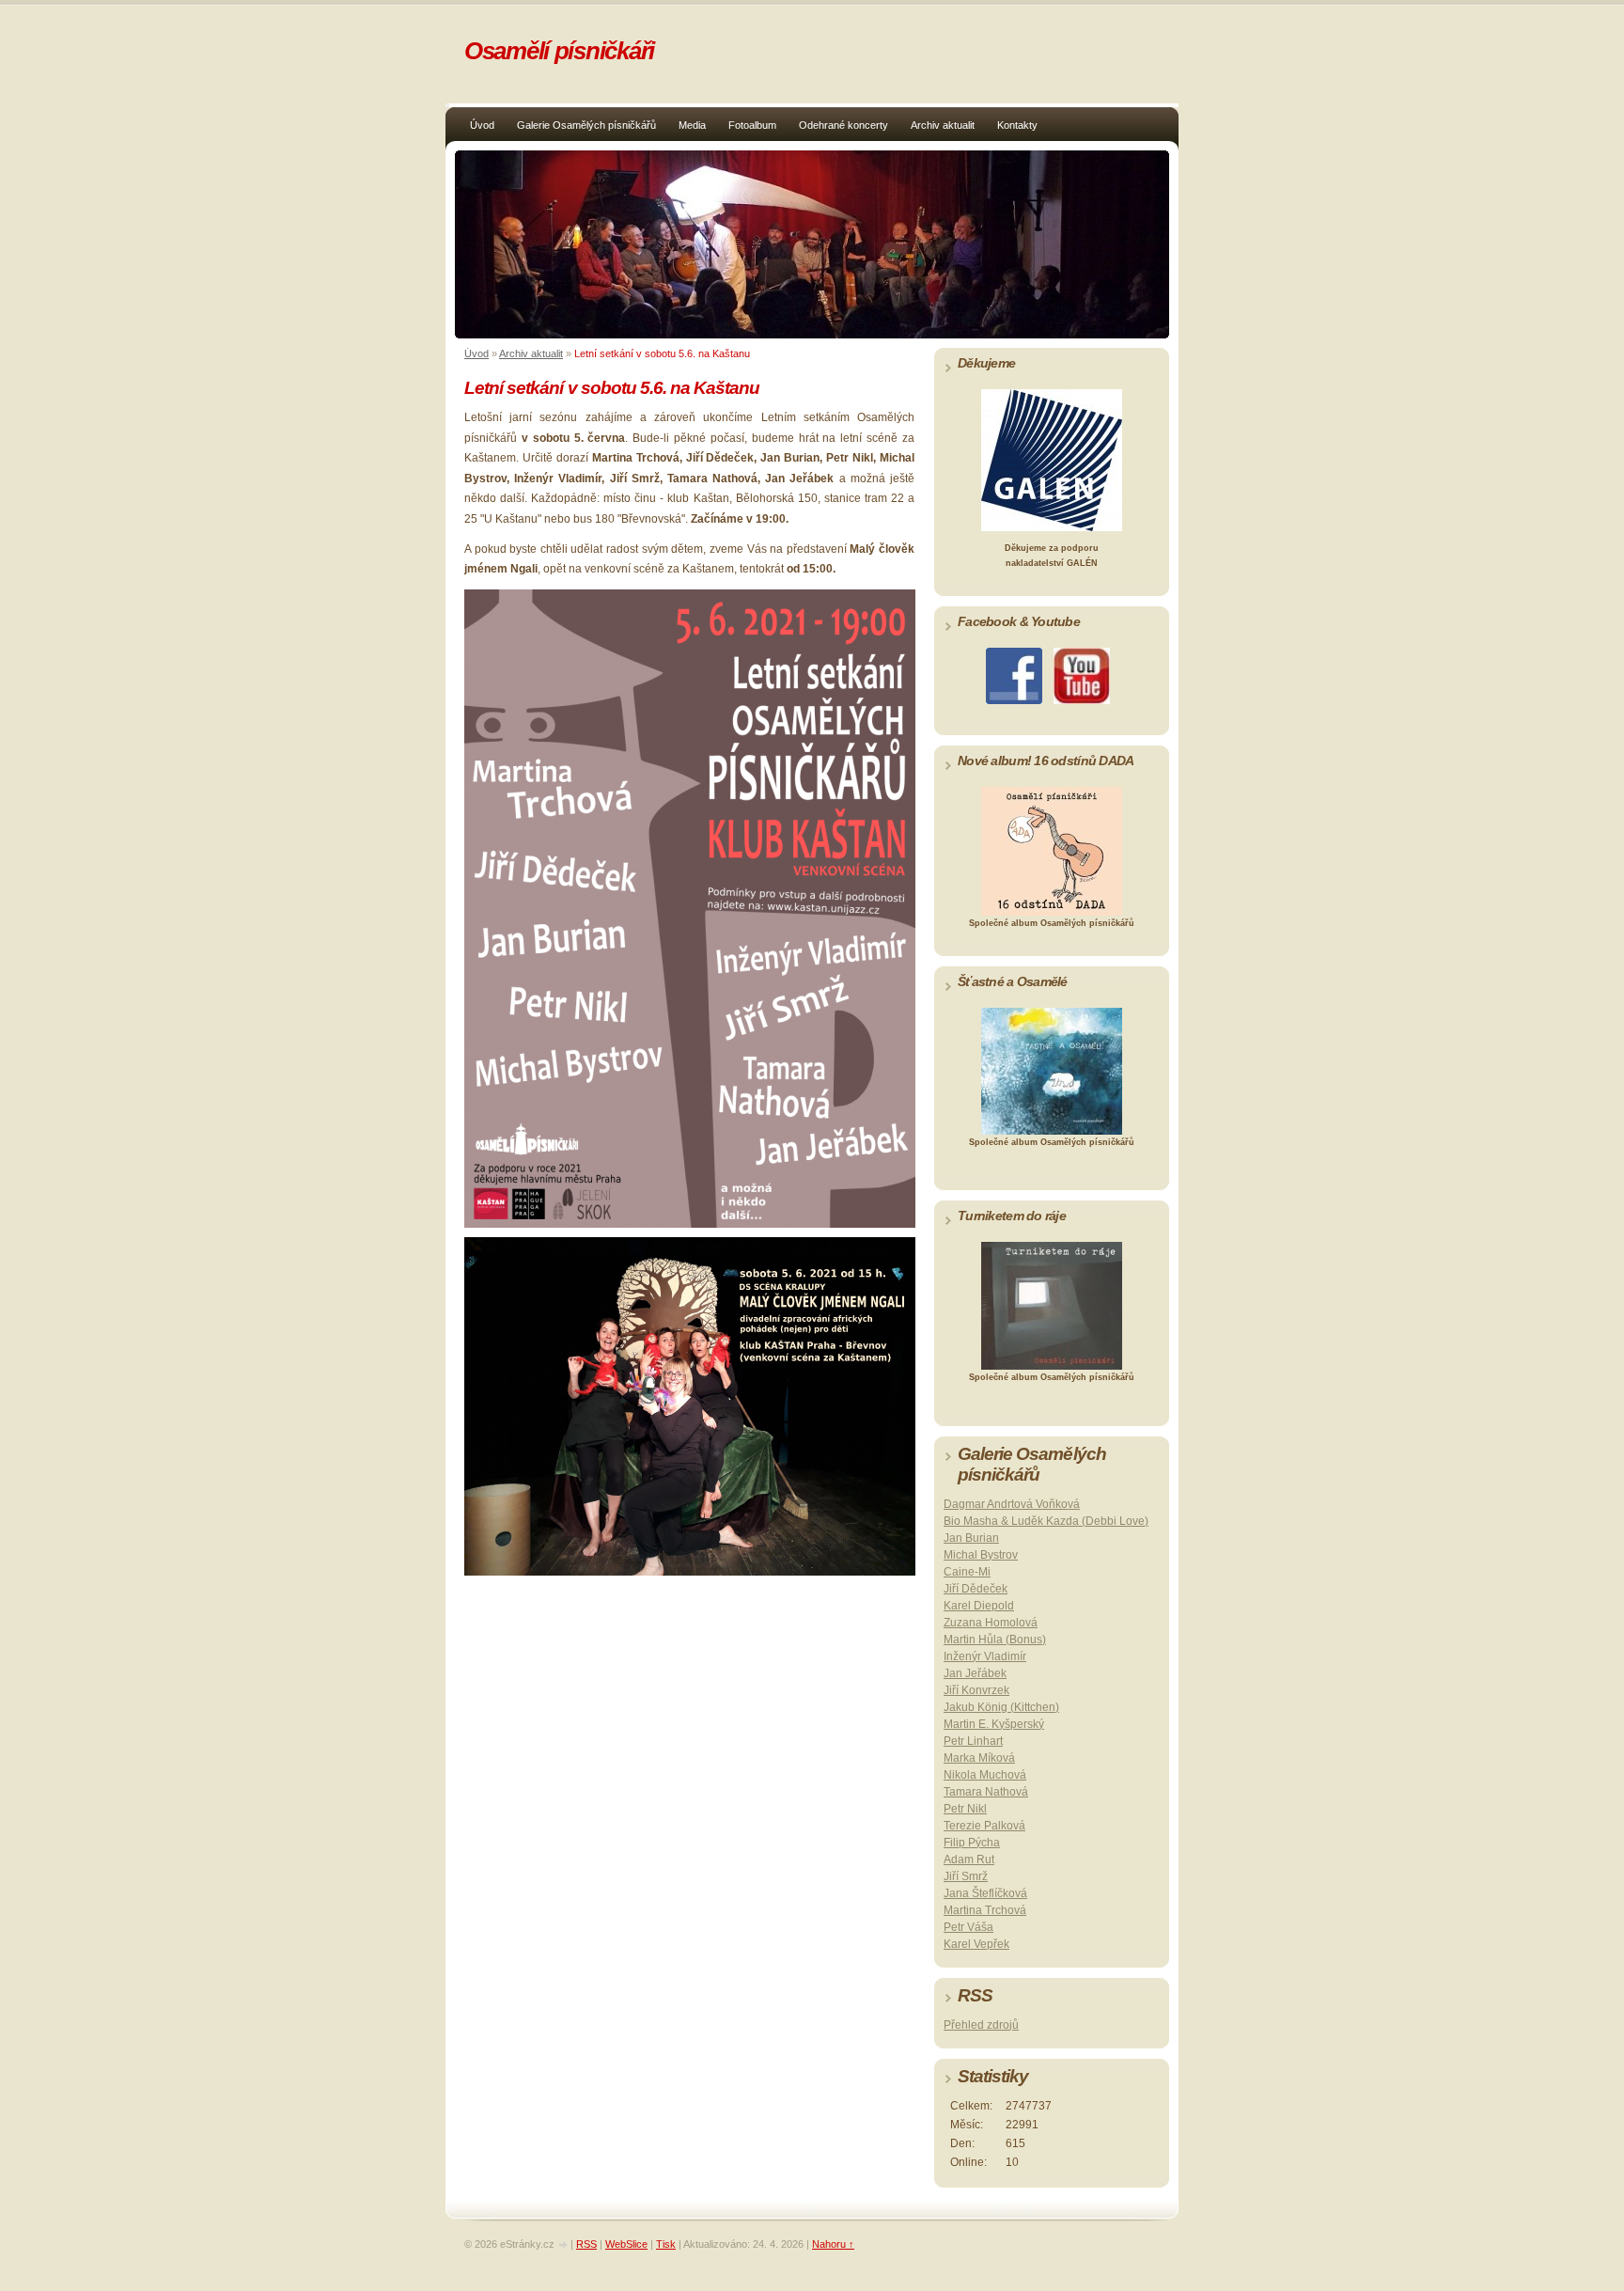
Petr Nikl (965, 1809)
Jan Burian (971, 1538)
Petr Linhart (973, 1741)
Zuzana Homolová (991, 1623)
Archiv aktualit (943, 125)
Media (692, 125)
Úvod (482, 125)
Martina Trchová (985, 1910)
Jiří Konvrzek (976, 1690)
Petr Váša (968, 1927)
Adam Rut (969, 1859)
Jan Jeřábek (975, 1673)
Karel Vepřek (976, 1944)
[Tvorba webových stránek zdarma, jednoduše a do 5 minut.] (564, 2245)
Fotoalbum (752, 125)
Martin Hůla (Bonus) (995, 1640)
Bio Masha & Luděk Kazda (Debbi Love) (1046, 1521)
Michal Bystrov (981, 1555)
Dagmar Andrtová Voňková (1012, 1504)
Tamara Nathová (986, 1792)
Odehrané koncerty (843, 125)
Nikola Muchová (985, 1775)
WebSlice (626, 2244)
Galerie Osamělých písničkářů (586, 125)
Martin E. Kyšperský (994, 1724)
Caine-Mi (967, 1572)
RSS (586, 2244)
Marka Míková (979, 1758)
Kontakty (1017, 125)
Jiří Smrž (966, 1876)
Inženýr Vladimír (985, 1656)
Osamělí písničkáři (559, 51)
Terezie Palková (984, 1826)
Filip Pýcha (972, 1843)
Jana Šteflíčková (985, 1893)
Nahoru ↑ (833, 2244)
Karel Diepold (979, 1606)
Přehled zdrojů (981, 2025)
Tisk (666, 2244)
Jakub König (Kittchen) (1001, 1707)
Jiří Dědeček (976, 1589)
